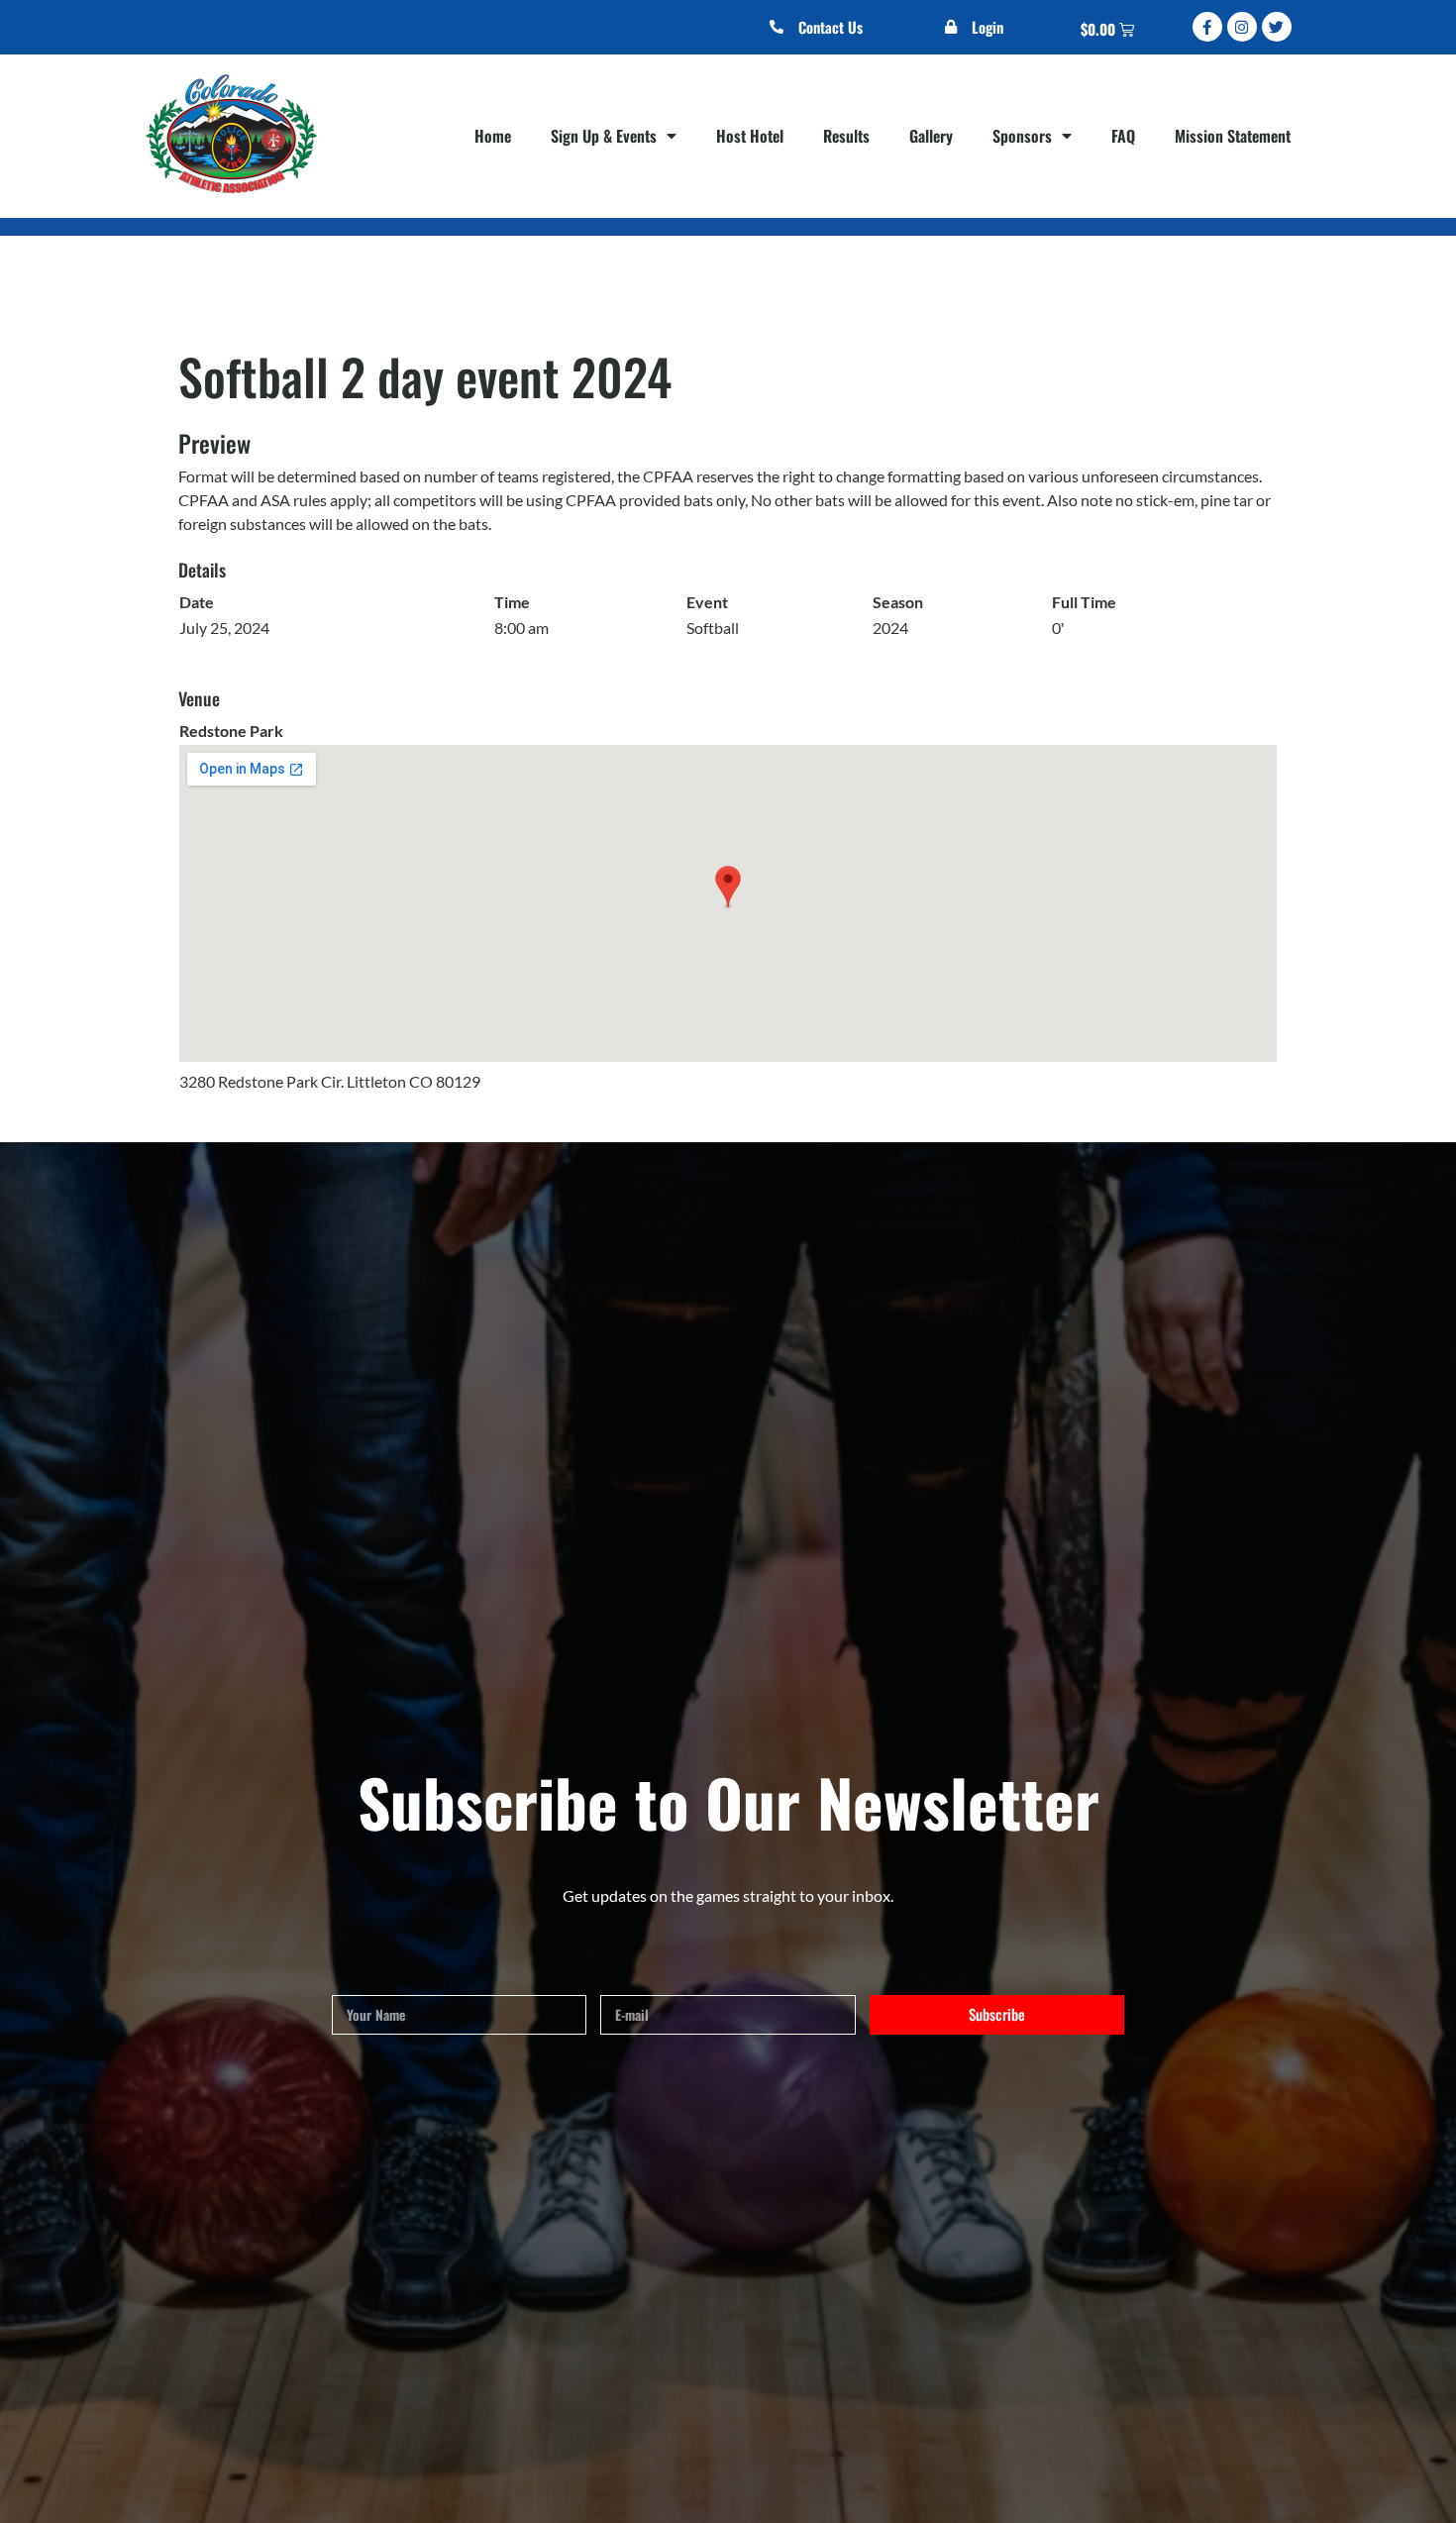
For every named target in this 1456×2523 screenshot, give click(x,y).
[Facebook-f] (1207, 27)
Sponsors (1022, 136)
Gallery (931, 136)
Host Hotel (750, 136)
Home (493, 136)
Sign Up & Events (604, 136)
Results (846, 136)
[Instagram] (1242, 27)
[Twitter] (1277, 27)
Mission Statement (1233, 136)
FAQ (1123, 136)
